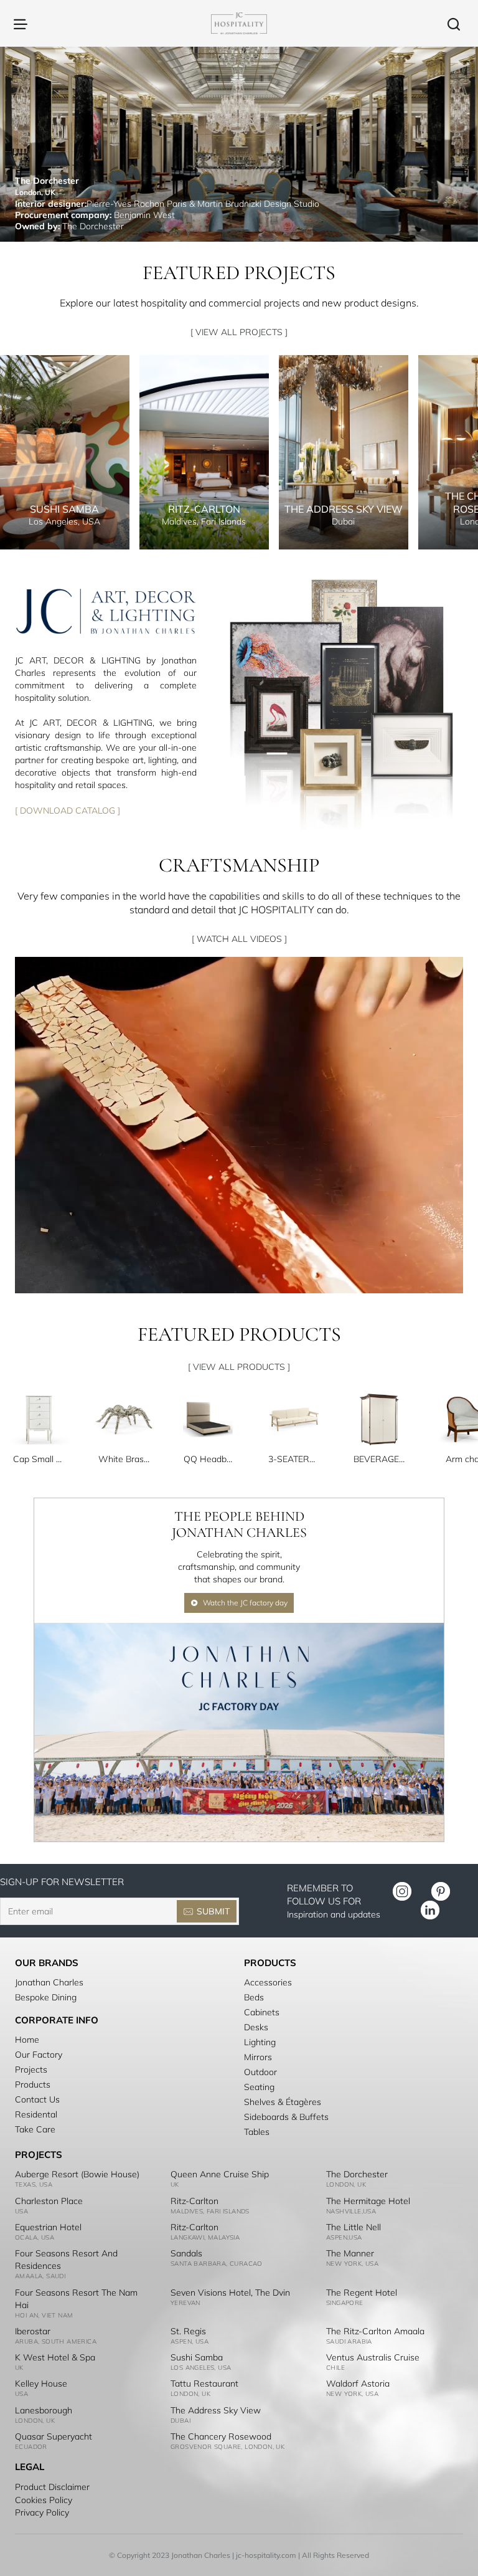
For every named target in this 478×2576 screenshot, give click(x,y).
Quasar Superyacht (54, 2436)
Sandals (186, 2253)
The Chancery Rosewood (221, 2436)
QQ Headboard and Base (209, 1459)
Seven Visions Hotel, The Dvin (230, 2293)
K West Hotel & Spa (55, 2357)
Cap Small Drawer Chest (39, 1459)
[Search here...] (454, 23)
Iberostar (33, 2331)
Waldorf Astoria (358, 2384)
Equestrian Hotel (48, 2227)
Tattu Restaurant (204, 2384)
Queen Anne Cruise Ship (220, 2174)
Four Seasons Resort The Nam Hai (76, 2299)
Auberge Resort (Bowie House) (77, 2174)
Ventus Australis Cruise (373, 2357)
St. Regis (188, 2331)
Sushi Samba (197, 2357)
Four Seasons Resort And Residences (66, 2260)
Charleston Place (49, 2201)
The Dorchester (357, 2174)
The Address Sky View (216, 2410)
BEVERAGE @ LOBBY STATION (379, 1459)
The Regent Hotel (362, 2293)
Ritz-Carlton (194, 2201)
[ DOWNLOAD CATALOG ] (68, 810)
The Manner (350, 2253)
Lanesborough (44, 2410)
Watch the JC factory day (245, 1603)
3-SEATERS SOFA (294, 1459)
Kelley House (41, 2384)
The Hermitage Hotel (368, 2201)
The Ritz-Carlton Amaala (375, 2331)
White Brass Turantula (124, 1459)
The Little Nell (354, 2227)
